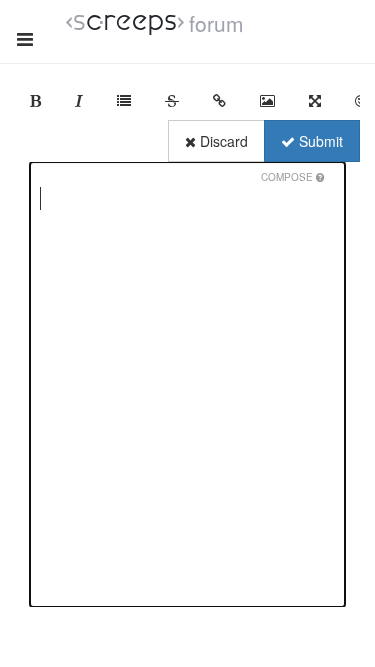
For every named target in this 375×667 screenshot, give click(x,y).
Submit (319, 141)
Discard (222, 141)
